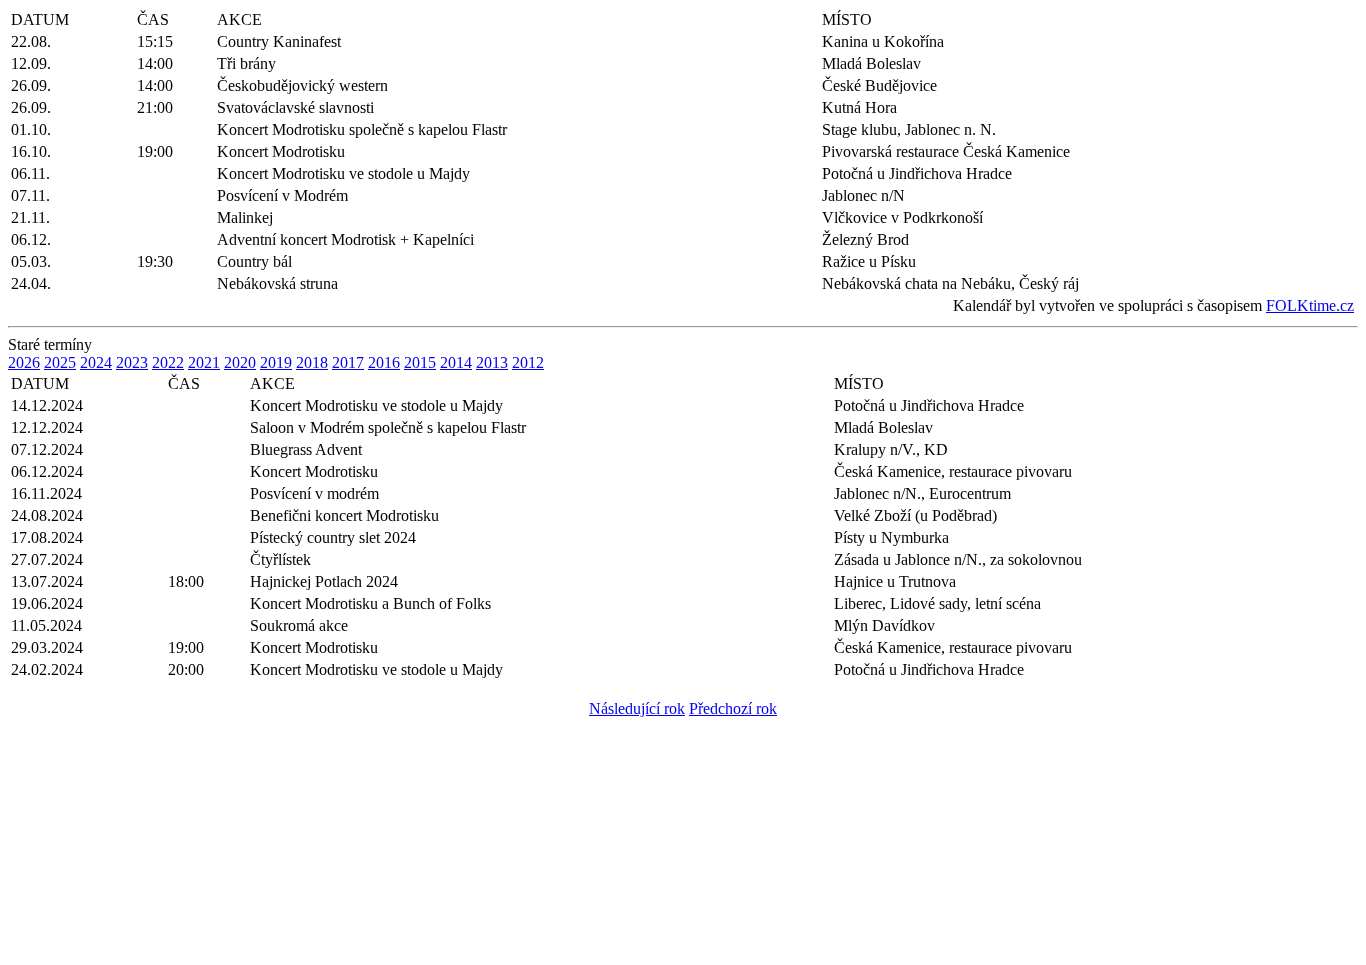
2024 (96, 362)
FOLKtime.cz (1310, 305)
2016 (384, 362)
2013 (492, 362)
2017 (348, 362)
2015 (420, 362)
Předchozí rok (733, 708)
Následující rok (637, 708)
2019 (276, 362)
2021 (204, 362)
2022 (168, 362)
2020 (240, 362)
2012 (528, 362)
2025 (60, 362)
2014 (456, 362)
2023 (132, 362)
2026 (24, 362)
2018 (312, 362)
